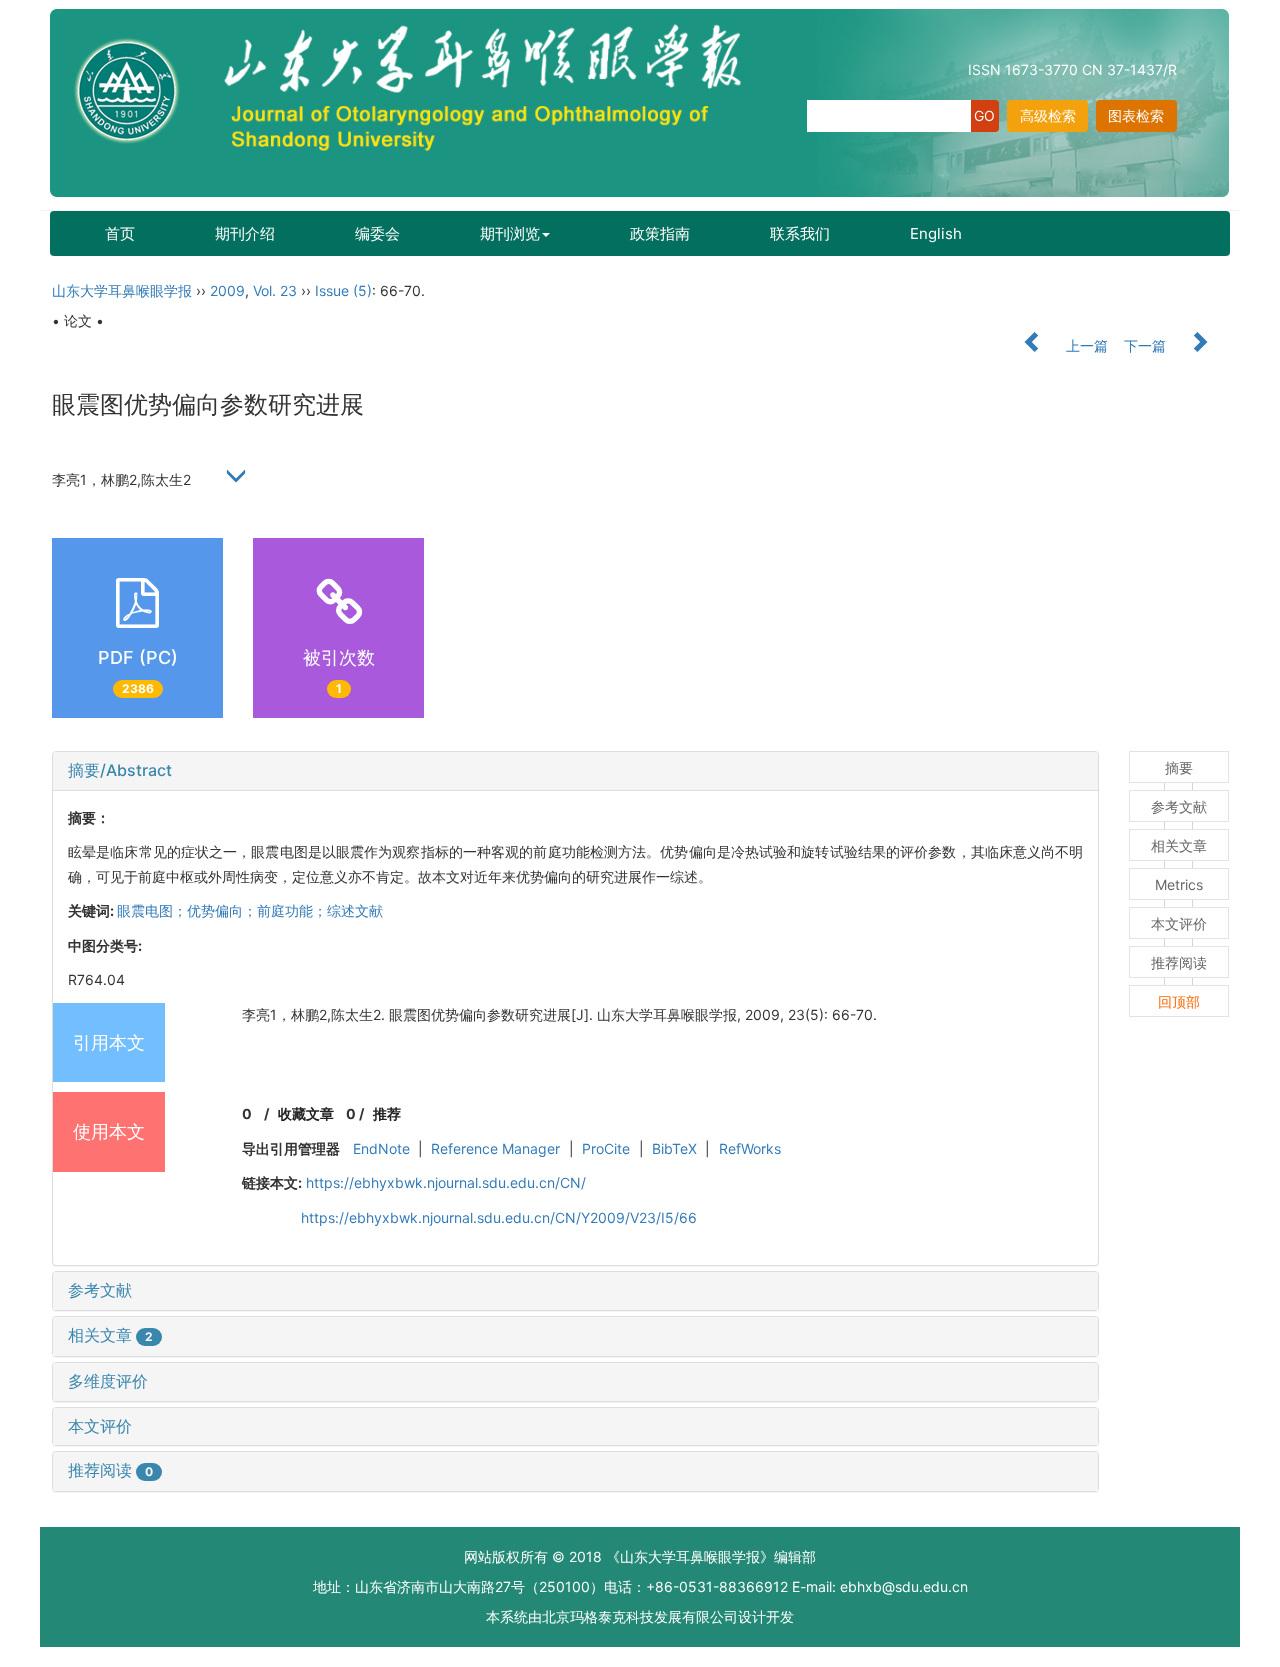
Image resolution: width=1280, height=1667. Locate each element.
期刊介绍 (245, 233)
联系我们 (800, 233)
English (936, 233)
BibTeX (674, 1148)
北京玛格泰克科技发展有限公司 (640, 1616)
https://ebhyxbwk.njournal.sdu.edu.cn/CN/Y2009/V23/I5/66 (499, 1217)
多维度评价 (108, 1381)
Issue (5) (343, 290)
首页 (120, 233)
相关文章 (110, 1335)
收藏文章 (306, 1113)
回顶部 (1179, 1001)
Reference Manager (495, 1148)
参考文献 (100, 1290)
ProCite (606, 1148)
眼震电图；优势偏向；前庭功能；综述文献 (250, 910)
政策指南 (660, 233)
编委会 (377, 233)
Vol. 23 (275, 290)
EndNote (381, 1148)
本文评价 (100, 1426)
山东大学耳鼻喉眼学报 (122, 290)
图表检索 (1136, 115)
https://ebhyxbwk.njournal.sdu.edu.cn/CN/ (446, 1182)
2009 (227, 290)
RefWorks (750, 1148)
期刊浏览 (510, 233)
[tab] (575, 771)
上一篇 (1085, 345)
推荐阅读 (110, 1470)
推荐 (387, 1113)
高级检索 (1048, 115)
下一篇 (1147, 345)
